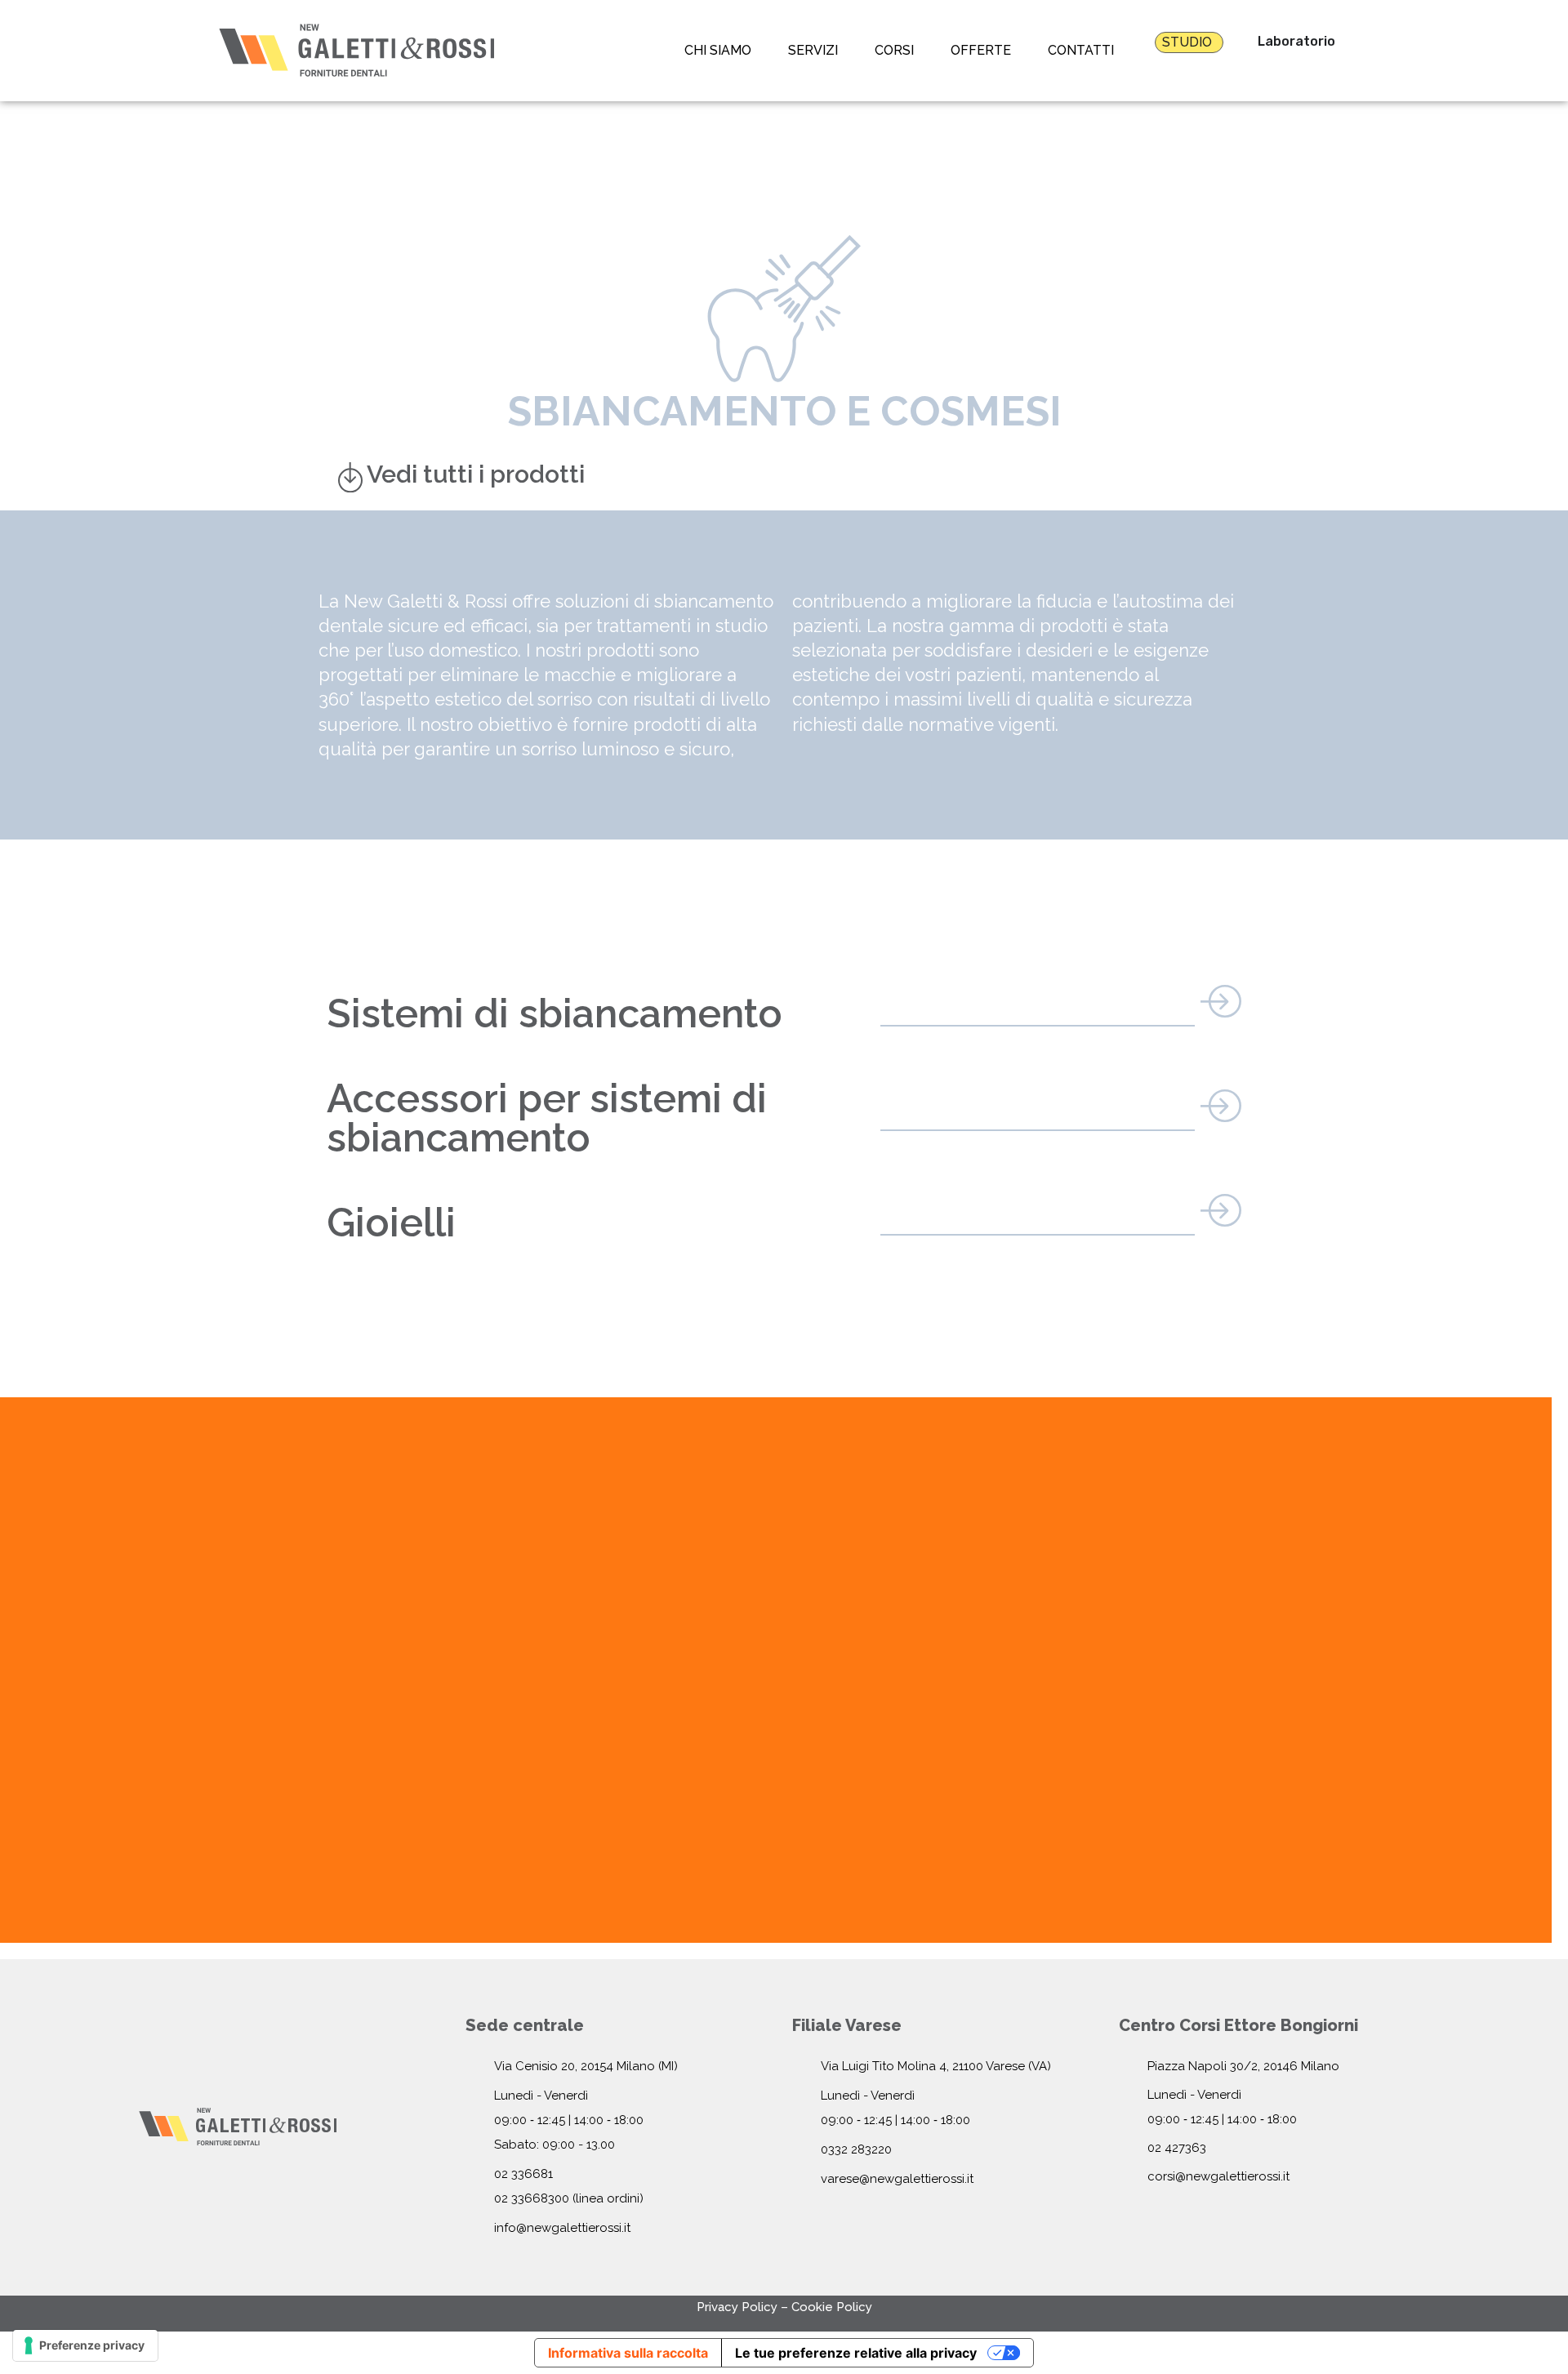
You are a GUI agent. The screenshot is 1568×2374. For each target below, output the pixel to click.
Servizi (813, 50)
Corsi (894, 50)
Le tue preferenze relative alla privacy (856, 2353)
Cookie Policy (832, 2307)
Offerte (981, 50)
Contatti (1081, 50)
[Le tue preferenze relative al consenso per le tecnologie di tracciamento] (85, 2345)
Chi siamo (718, 50)
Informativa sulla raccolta (628, 2353)
